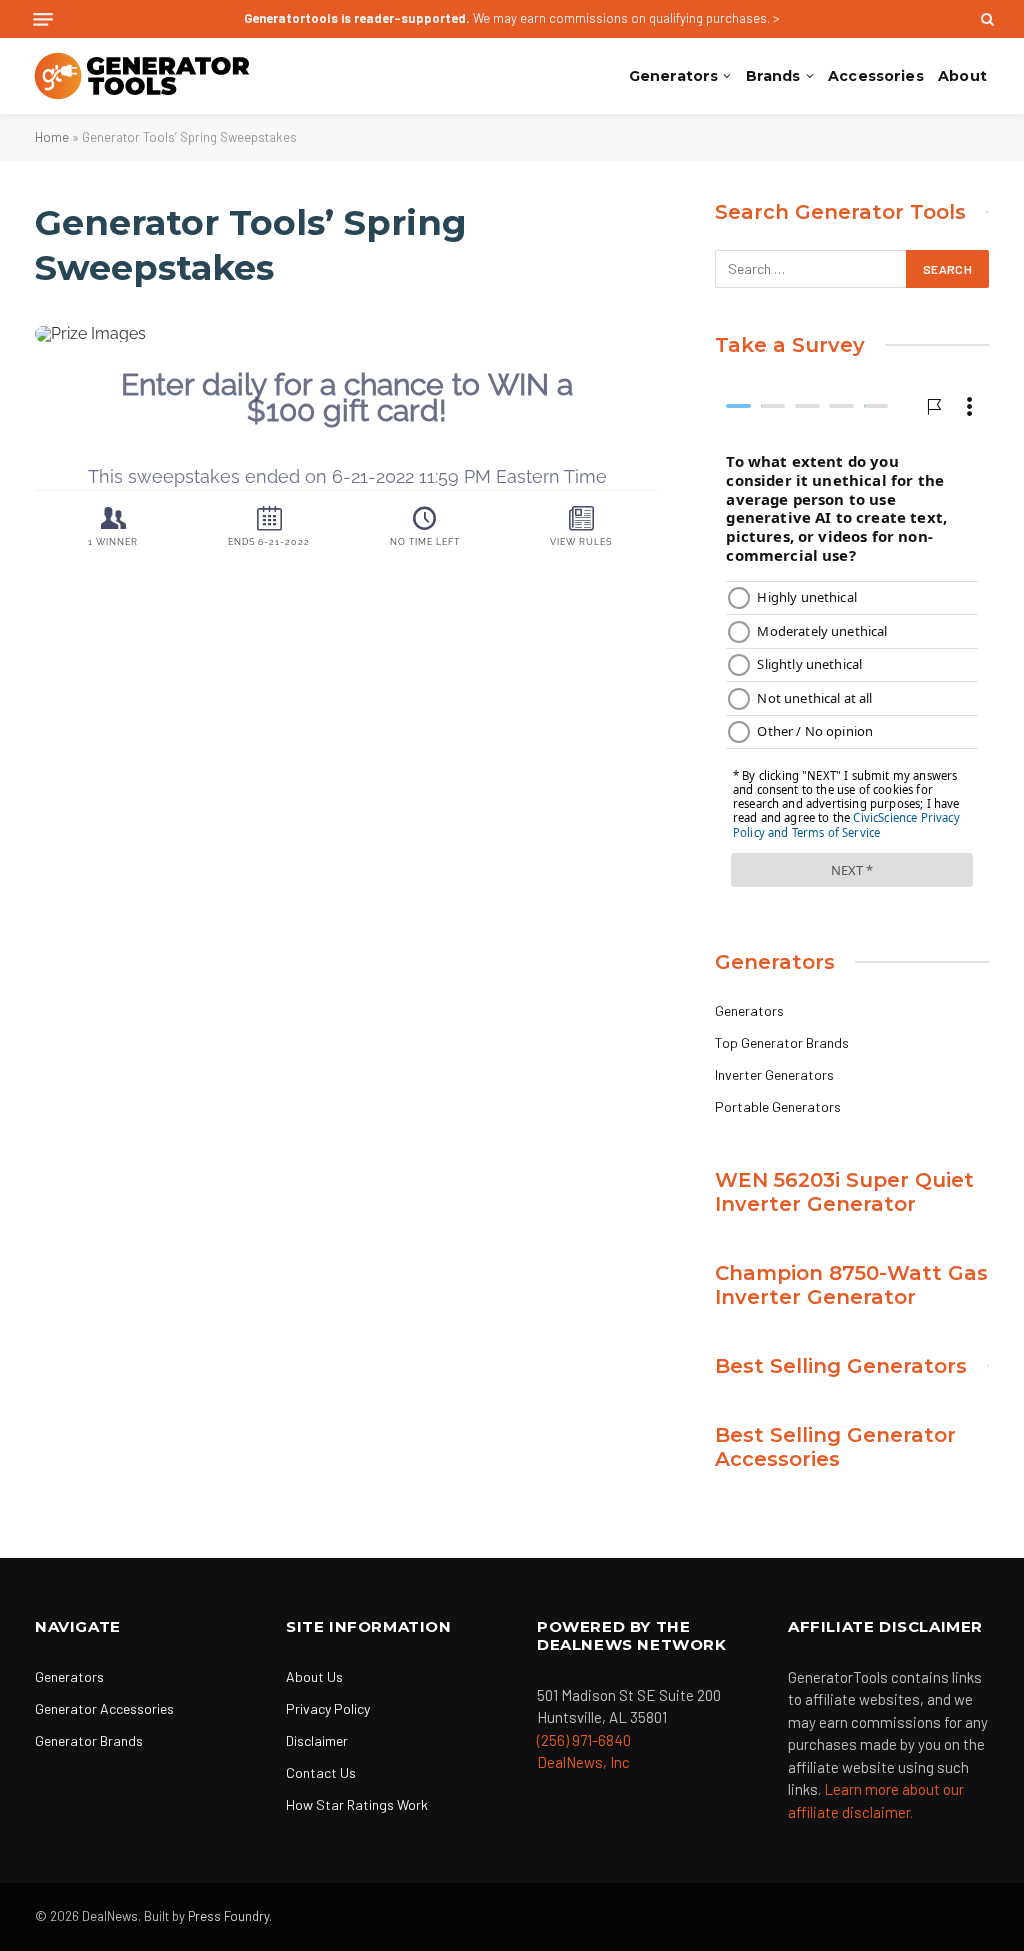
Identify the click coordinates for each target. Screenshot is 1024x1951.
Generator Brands (89, 1740)
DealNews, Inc (583, 1762)
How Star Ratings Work (357, 1804)
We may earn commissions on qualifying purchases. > (512, 18)
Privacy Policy (328, 1708)
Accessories (876, 76)
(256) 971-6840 (584, 1740)
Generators (673, 76)
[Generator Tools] (142, 76)
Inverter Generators (774, 1074)
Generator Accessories (104, 1708)
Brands (773, 76)
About (962, 76)
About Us (314, 1676)
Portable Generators (778, 1106)
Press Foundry (228, 1916)
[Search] (985, 19)
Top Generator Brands (782, 1042)
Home (52, 137)
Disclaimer (317, 1740)
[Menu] (43, 19)
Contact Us (321, 1772)
